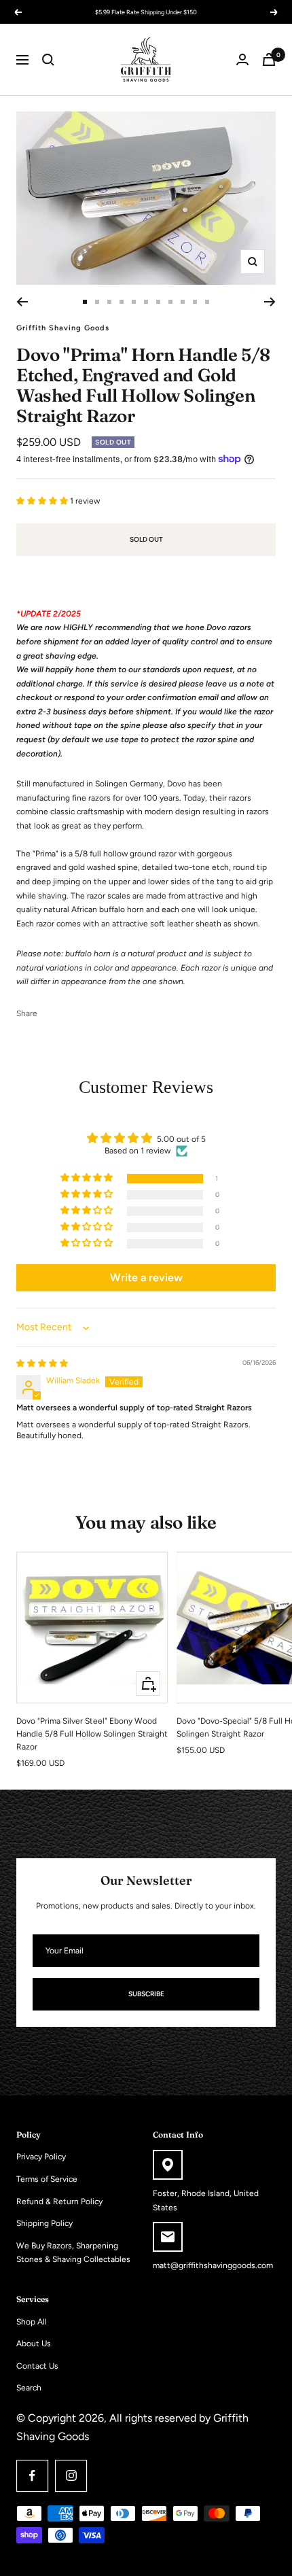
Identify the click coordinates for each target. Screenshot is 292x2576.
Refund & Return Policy (59, 2201)
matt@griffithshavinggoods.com (213, 2265)
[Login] (242, 59)
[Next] (270, 302)
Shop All (32, 2322)
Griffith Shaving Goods (63, 328)
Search (29, 2388)
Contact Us (37, 2366)
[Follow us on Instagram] (71, 2476)
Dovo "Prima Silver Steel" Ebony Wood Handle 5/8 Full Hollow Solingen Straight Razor (92, 1734)
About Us (34, 2344)
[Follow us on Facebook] (32, 2476)
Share (27, 1013)
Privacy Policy (41, 2157)
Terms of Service (47, 2179)
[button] (43, 501)
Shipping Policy (44, 2223)
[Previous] (22, 302)
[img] (42, 1363)
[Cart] (269, 59)
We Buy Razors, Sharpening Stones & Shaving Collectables (73, 2253)
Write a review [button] (146, 1277)
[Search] (48, 60)
